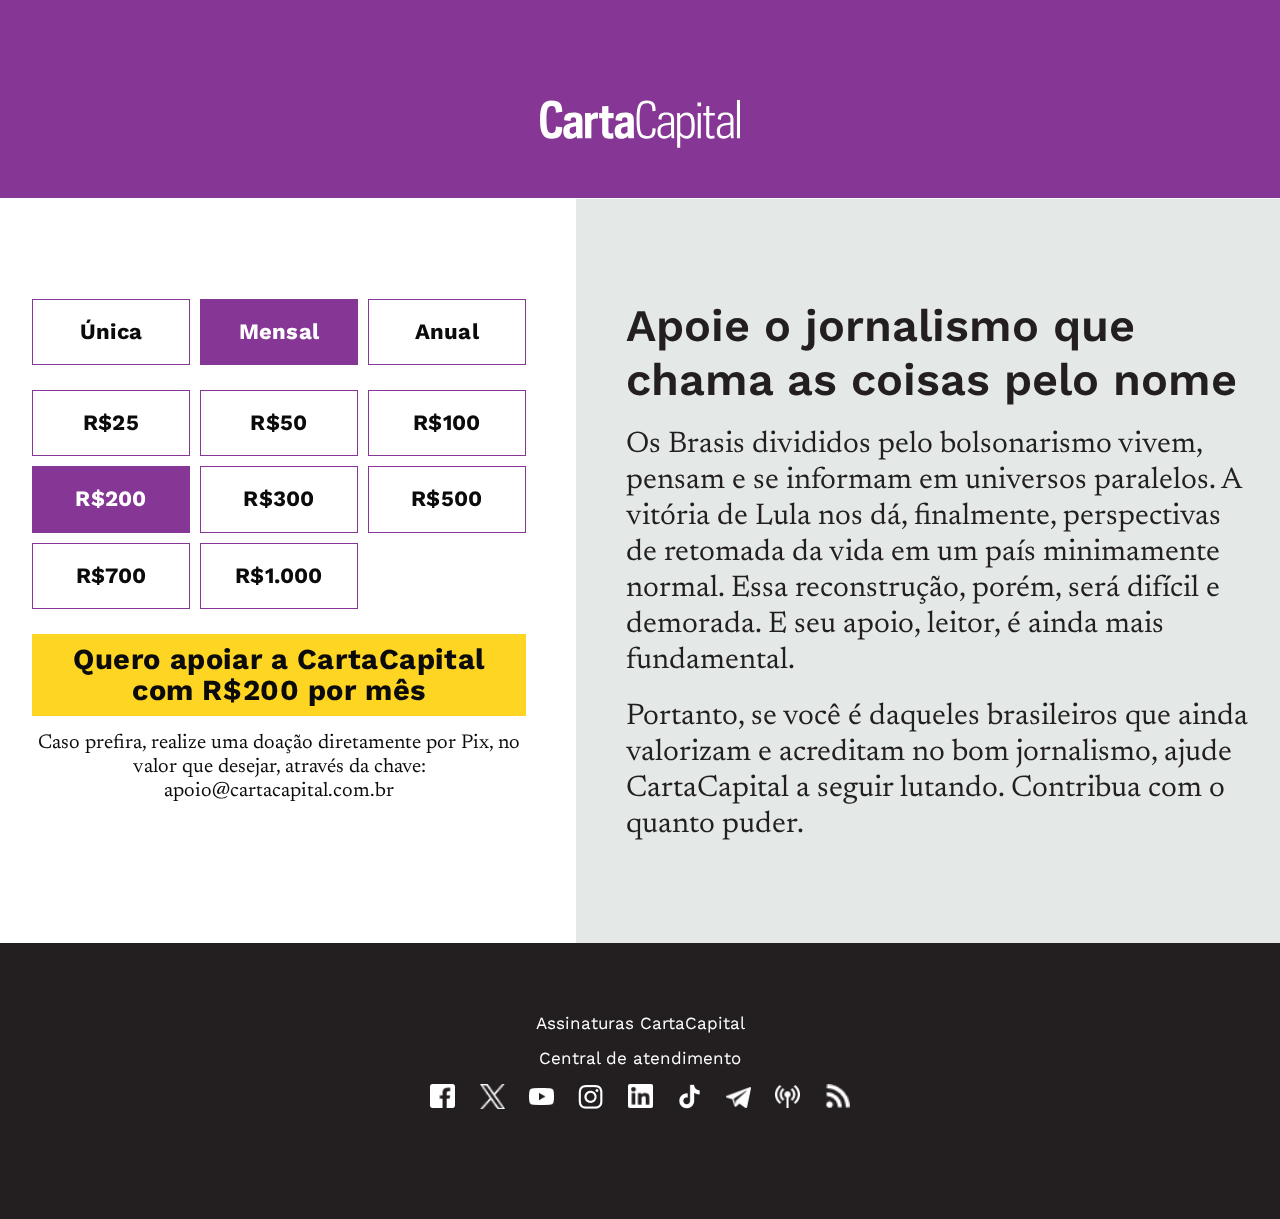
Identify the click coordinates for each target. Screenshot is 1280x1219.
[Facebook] (442, 1096)
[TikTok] (689, 1096)
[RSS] (837, 1096)
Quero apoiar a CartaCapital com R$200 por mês (279, 674)
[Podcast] (787, 1096)
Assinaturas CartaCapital (640, 1023)
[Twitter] (492, 1096)
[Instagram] (590, 1096)
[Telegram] (738, 1096)
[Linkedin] (640, 1096)
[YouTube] (541, 1096)
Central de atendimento (640, 1058)
